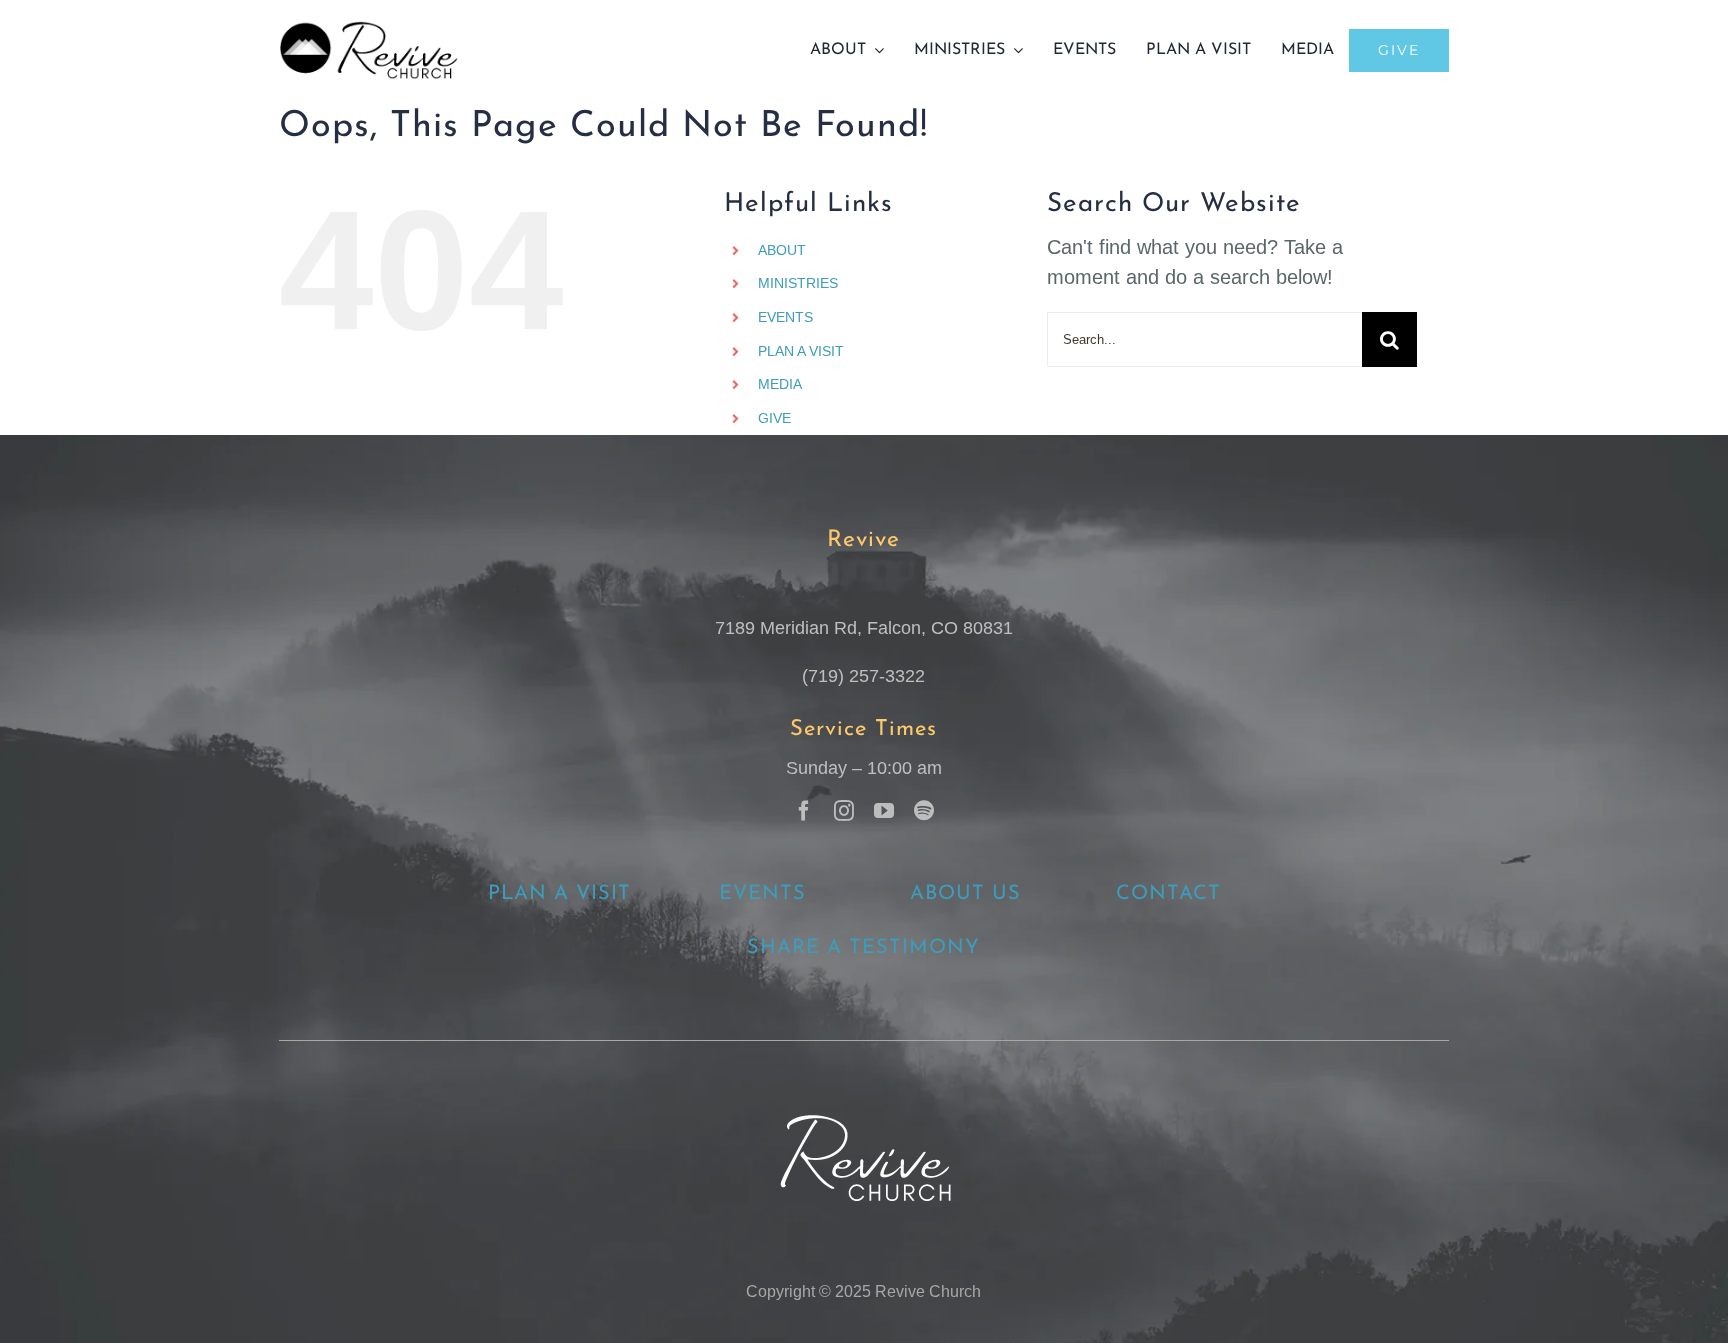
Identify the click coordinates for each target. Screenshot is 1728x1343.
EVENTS (785, 317)
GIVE (774, 418)
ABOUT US (965, 894)
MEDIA (780, 384)
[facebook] (804, 811)
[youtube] (884, 811)
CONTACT (1168, 894)
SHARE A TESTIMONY (863, 948)
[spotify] (924, 811)
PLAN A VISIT (801, 351)
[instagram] (844, 811)
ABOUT (782, 250)
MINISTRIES (798, 283)
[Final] (369, 30)
